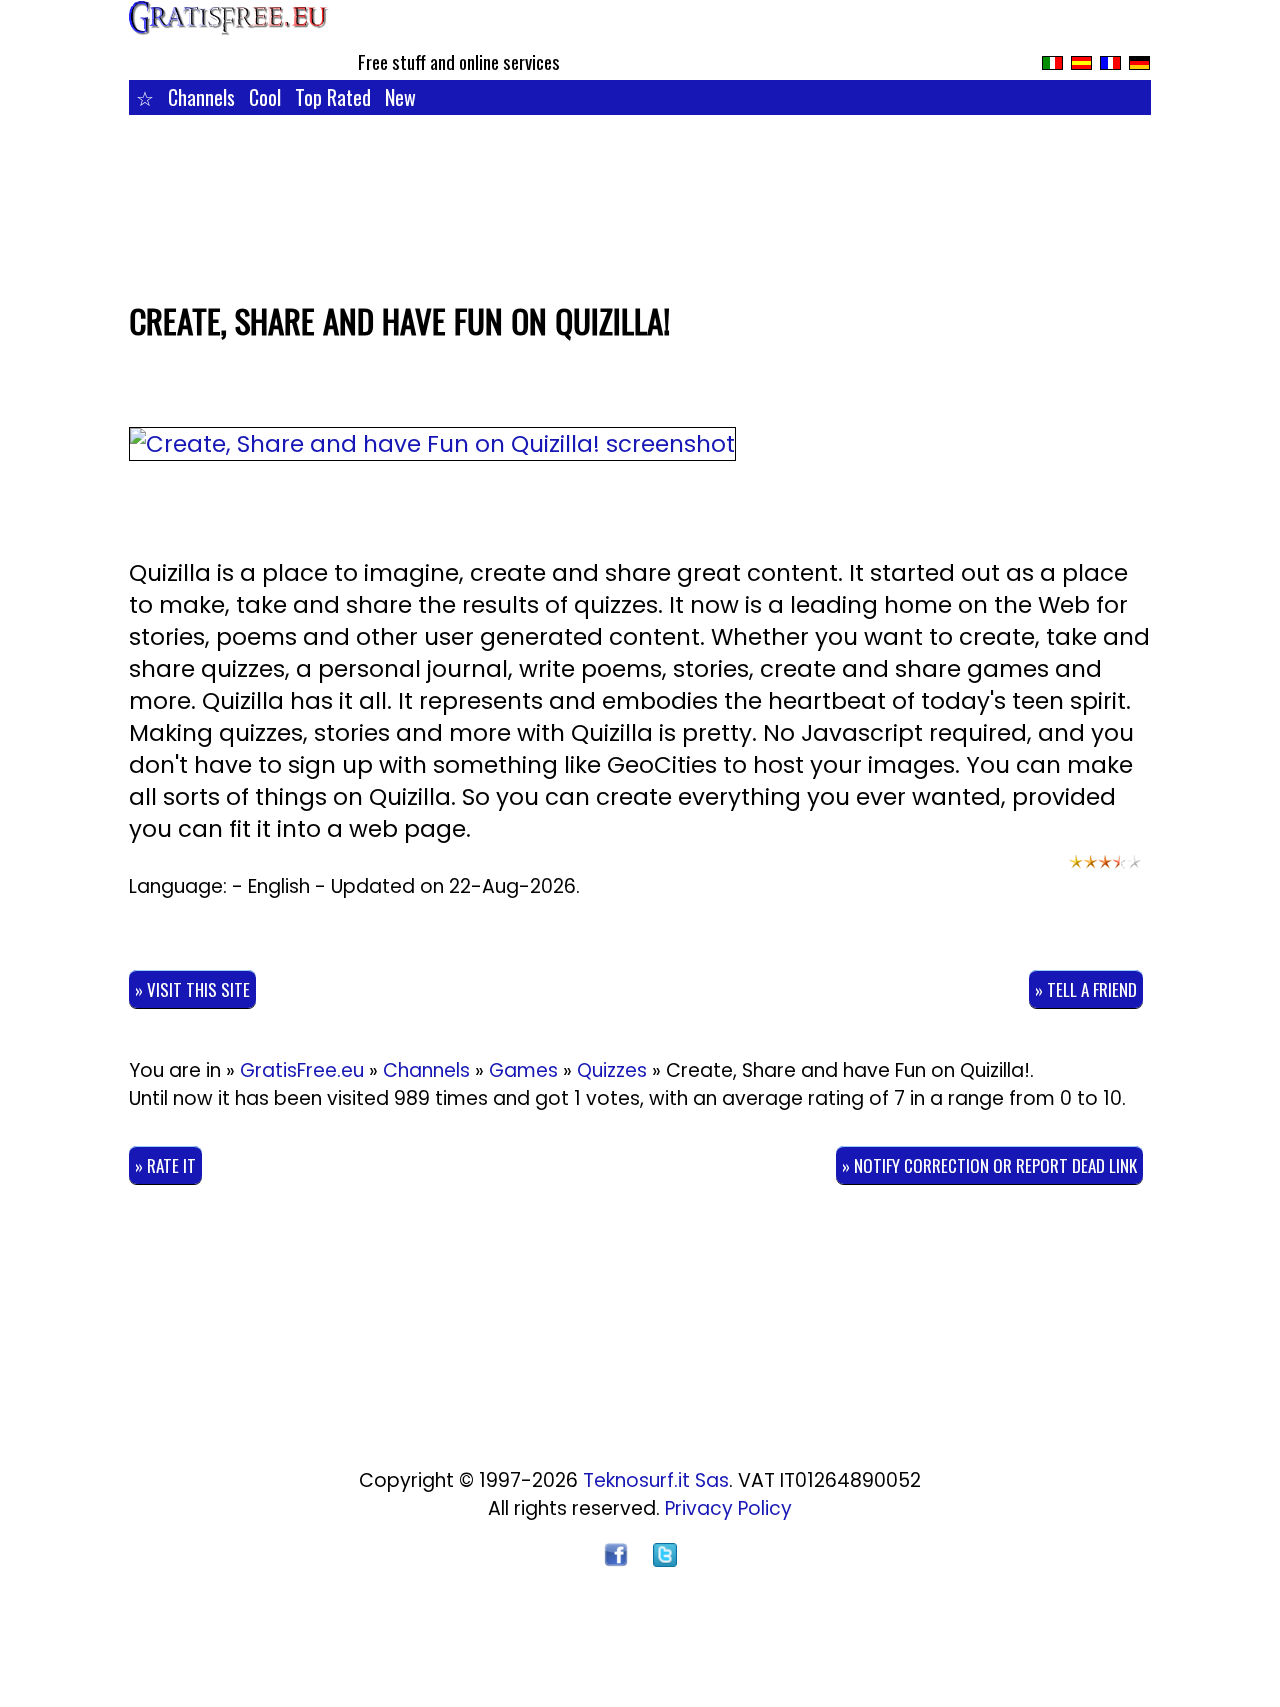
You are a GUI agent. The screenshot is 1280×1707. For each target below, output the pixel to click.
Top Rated (333, 97)
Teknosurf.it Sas (656, 1480)
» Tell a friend (1086, 989)
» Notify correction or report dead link (989, 1165)
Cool (265, 97)
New (400, 97)
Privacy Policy (728, 1508)
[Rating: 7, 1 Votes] (1105, 871)
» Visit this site (192, 989)
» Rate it (165, 1165)
